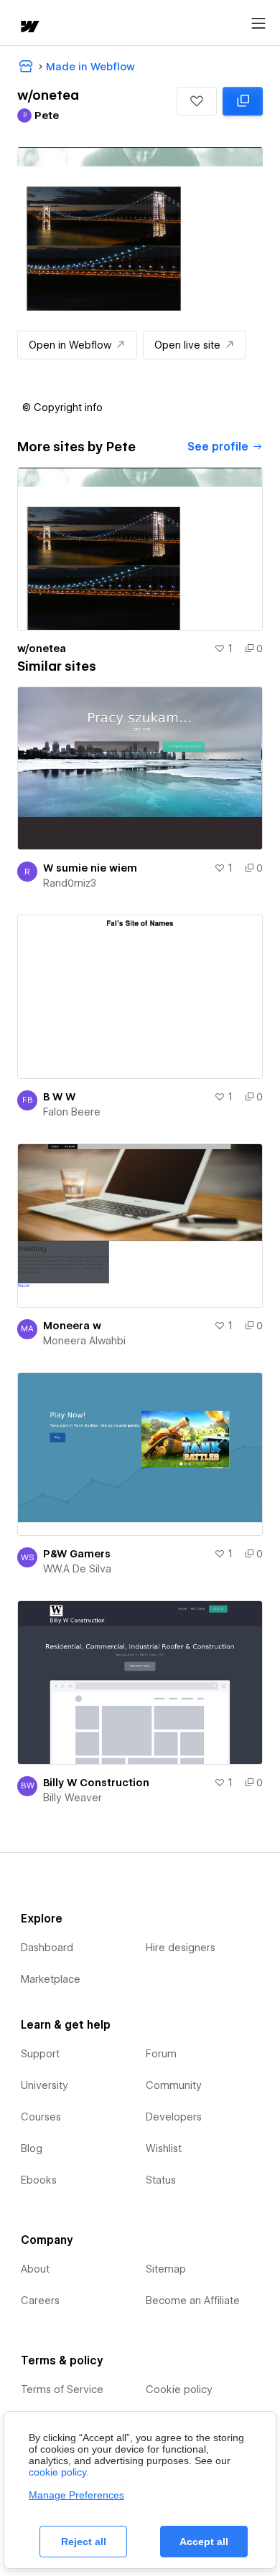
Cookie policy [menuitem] (179, 2389)
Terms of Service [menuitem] (62, 2389)
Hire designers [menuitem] (181, 1948)
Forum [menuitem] (161, 2054)
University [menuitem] (45, 2085)
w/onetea (42, 648)
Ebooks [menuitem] (39, 2180)
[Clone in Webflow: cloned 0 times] (243, 101)
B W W (59, 1097)
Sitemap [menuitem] (166, 2269)
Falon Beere (72, 1112)
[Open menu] (258, 24)
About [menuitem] (35, 2269)
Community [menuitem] (174, 2085)
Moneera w (72, 1326)
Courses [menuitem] (41, 2117)
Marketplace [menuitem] (51, 1979)
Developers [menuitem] (174, 2117)
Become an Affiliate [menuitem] (193, 2301)
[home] (29, 28)
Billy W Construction (96, 1783)
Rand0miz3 (70, 883)
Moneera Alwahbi (84, 1341)
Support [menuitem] (40, 2054)
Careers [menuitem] (40, 2301)
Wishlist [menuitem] (164, 2148)
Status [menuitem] (161, 2180)
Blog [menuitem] (32, 2148)
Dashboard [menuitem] (47, 1948)
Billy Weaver (73, 1798)
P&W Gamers (77, 1554)
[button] (197, 101)
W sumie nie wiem (90, 868)
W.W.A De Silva (77, 1569)
